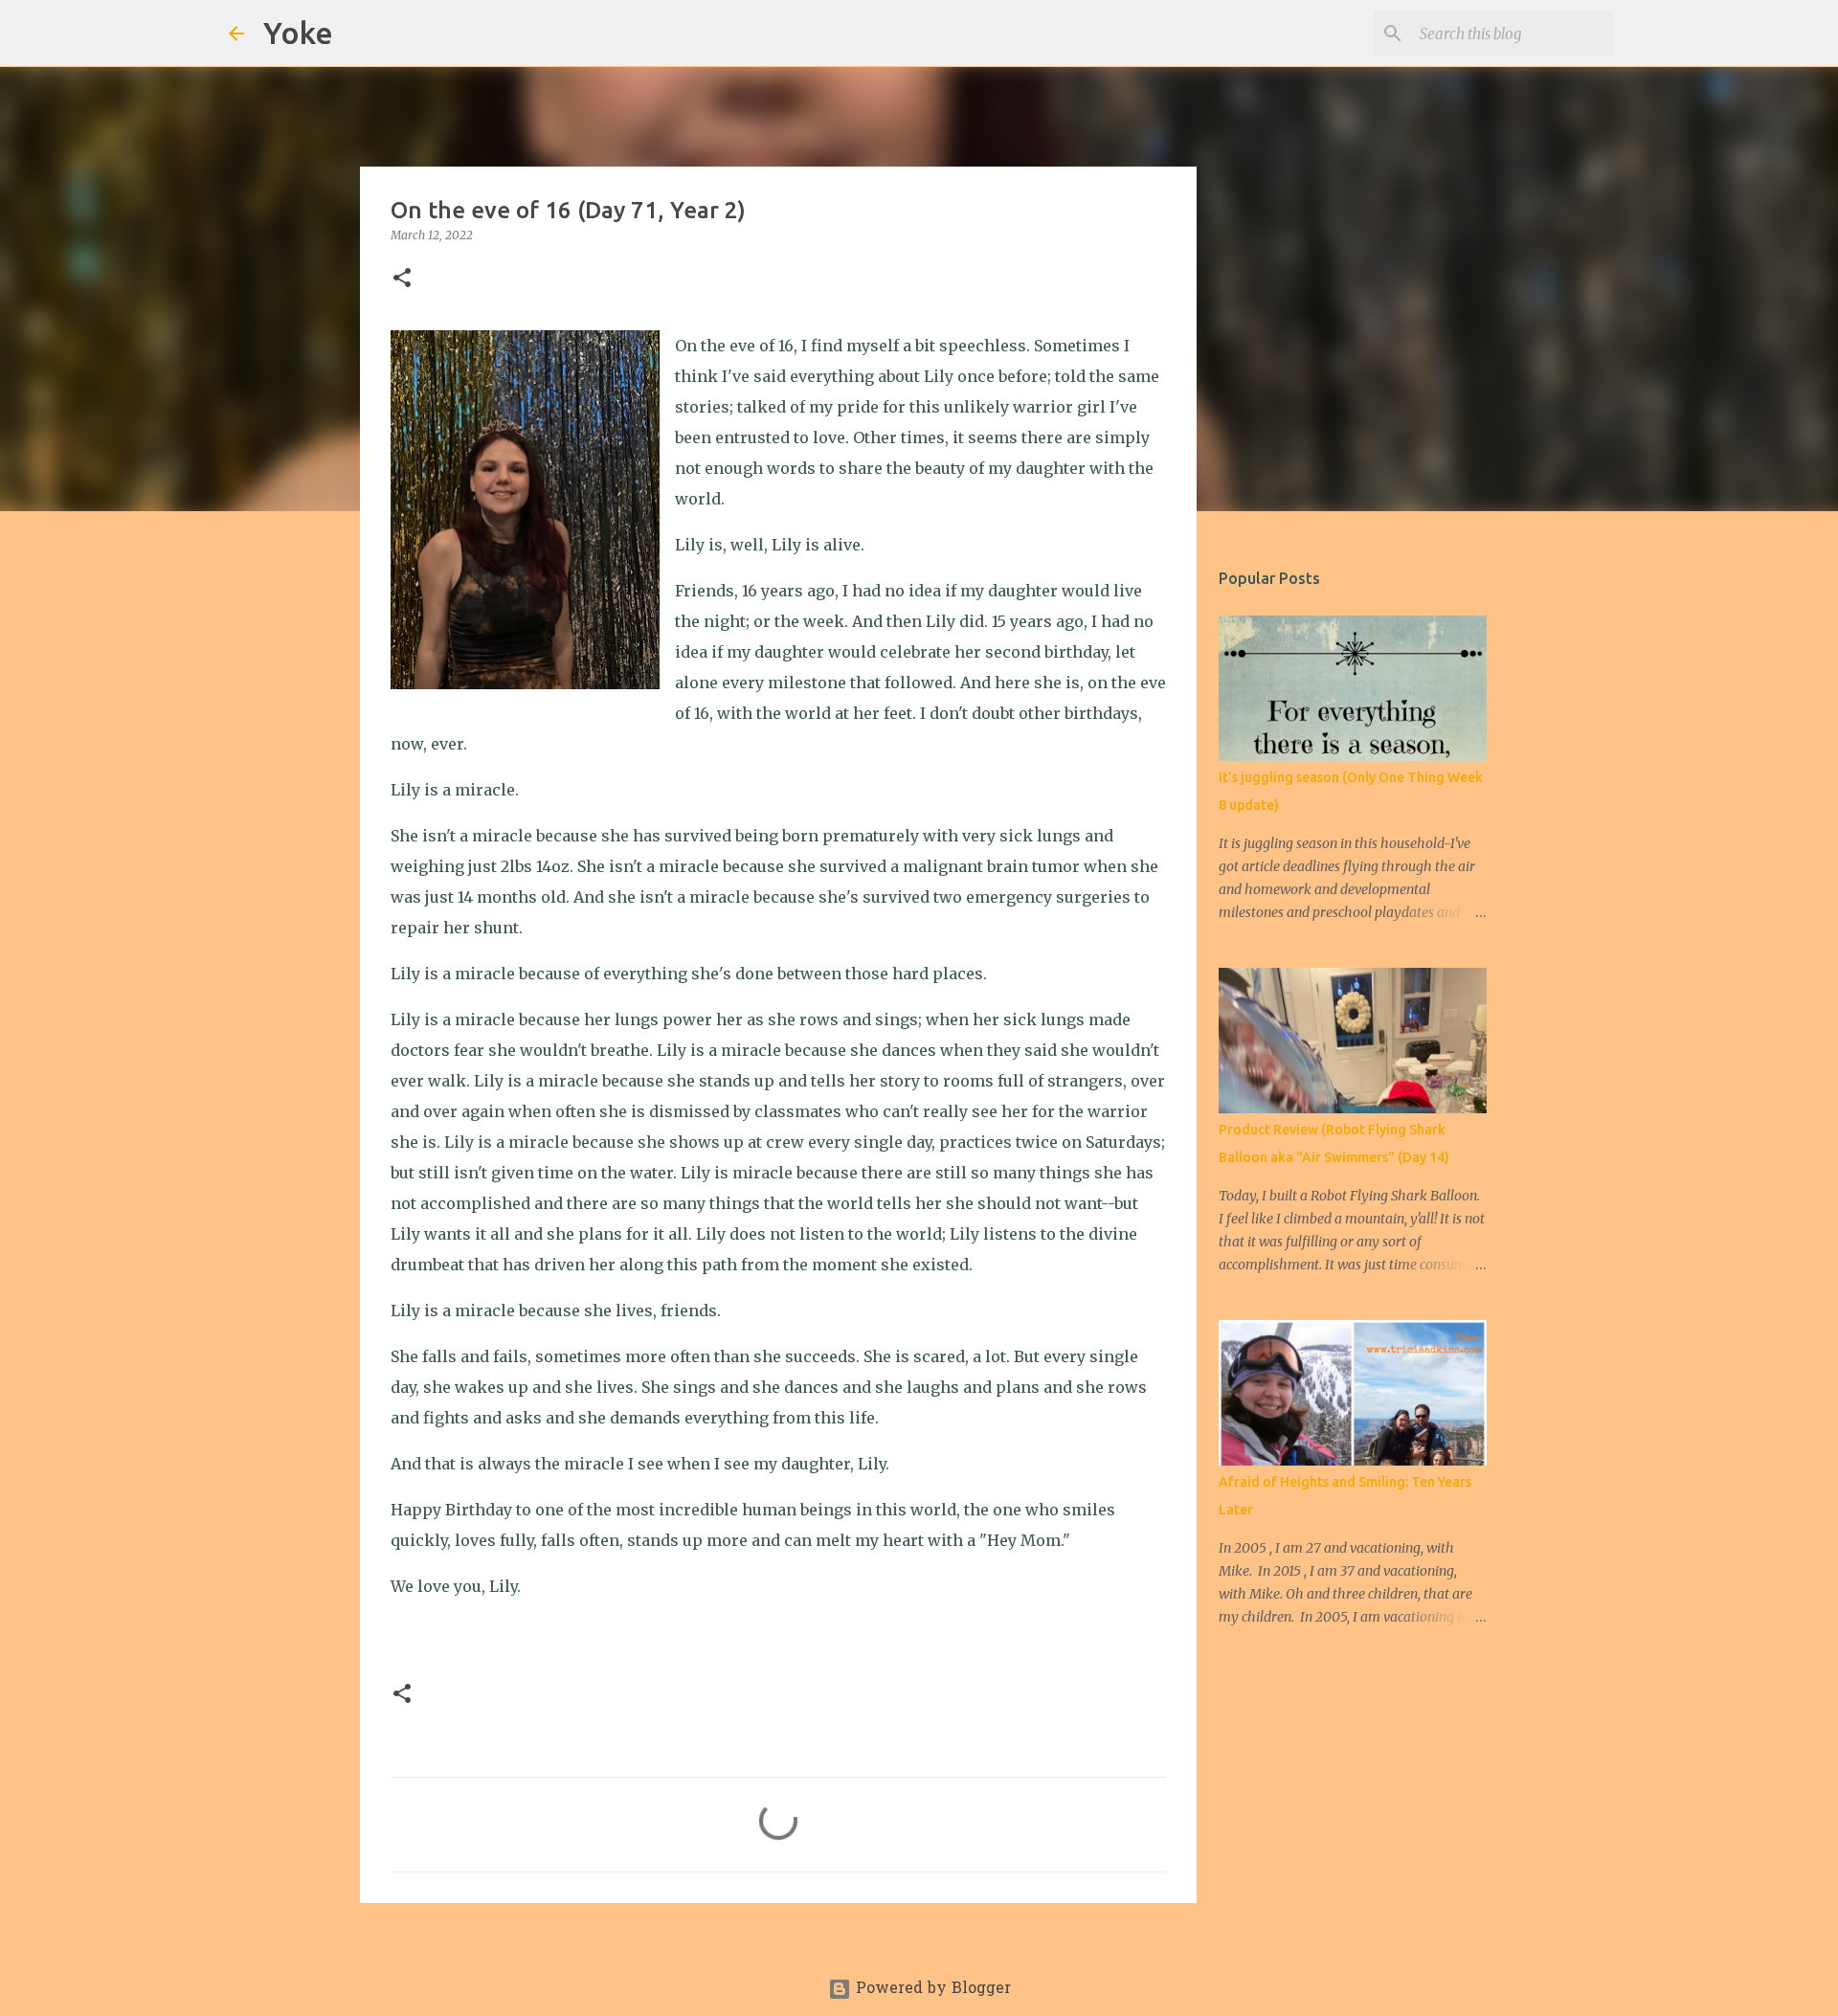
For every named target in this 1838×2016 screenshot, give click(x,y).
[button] (402, 279)
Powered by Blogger (931, 1989)
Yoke (298, 33)
